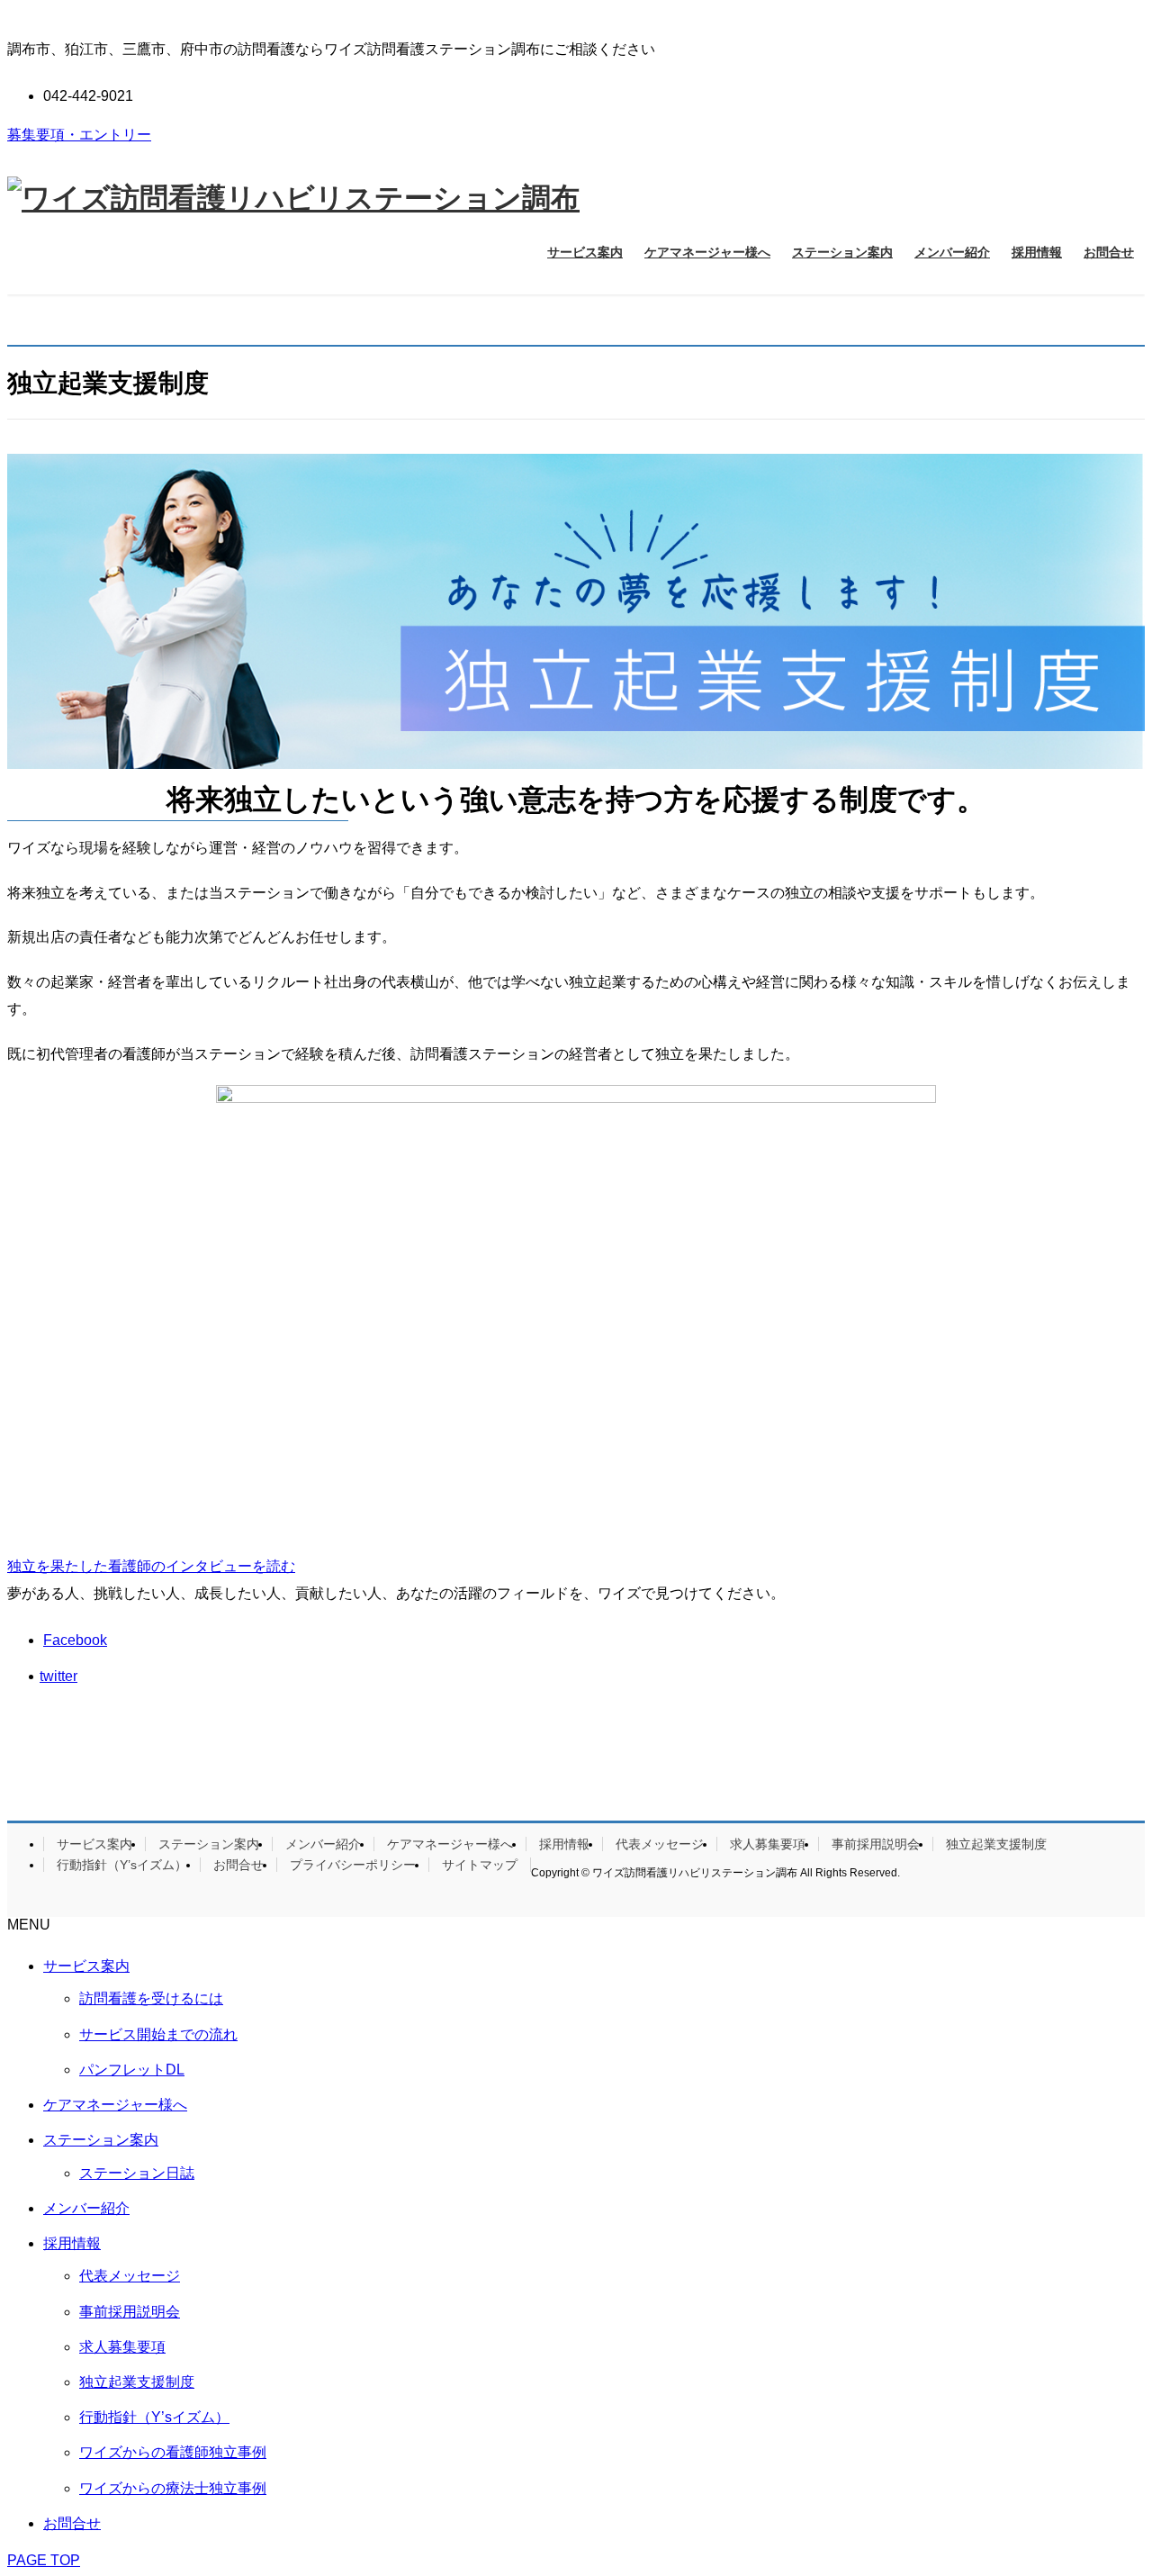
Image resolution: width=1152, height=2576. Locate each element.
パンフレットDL (132, 2070)
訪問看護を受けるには (151, 1998)
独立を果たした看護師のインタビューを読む (151, 1566)
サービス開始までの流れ (158, 2034)
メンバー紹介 (323, 1844)
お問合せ (238, 1865)
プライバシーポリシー (353, 1865)
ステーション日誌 (137, 2173)
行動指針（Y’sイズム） (122, 1865)
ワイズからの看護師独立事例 (173, 2452)
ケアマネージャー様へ (450, 1844)
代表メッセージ (660, 1844)
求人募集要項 (768, 1844)
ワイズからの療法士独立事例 (173, 2488)
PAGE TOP (44, 2560)
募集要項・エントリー (79, 135)
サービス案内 (94, 1844)
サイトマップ (480, 1865)
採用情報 (564, 1844)
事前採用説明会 (876, 1844)
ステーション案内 (209, 1844)
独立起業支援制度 (996, 1844)
